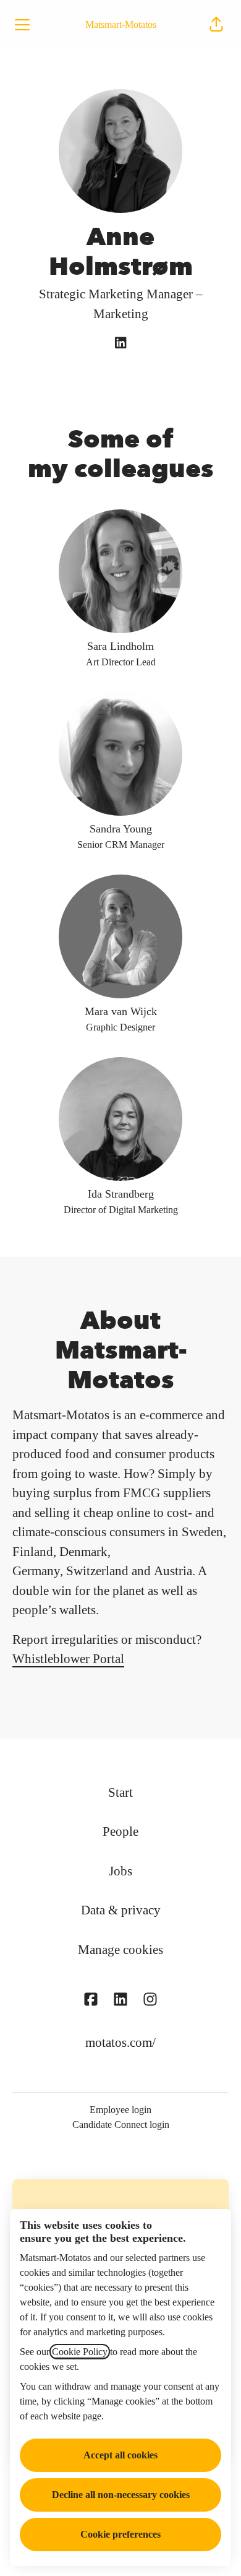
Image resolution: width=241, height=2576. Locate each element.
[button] (216, 25)
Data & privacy (121, 1910)
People (120, 1831)
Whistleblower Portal (68, 1659)
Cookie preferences (120, 2534)
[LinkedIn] (120, 344)
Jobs (120, 1871)
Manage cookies (120, 1950)
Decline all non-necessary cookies (121, 2495)
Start (120, 1792)
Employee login (120, 2110)
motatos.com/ (120, 2042)
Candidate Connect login (121, 2124)
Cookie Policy (80, 2352)
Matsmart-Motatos (121, 24)
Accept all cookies (120, 2455)
